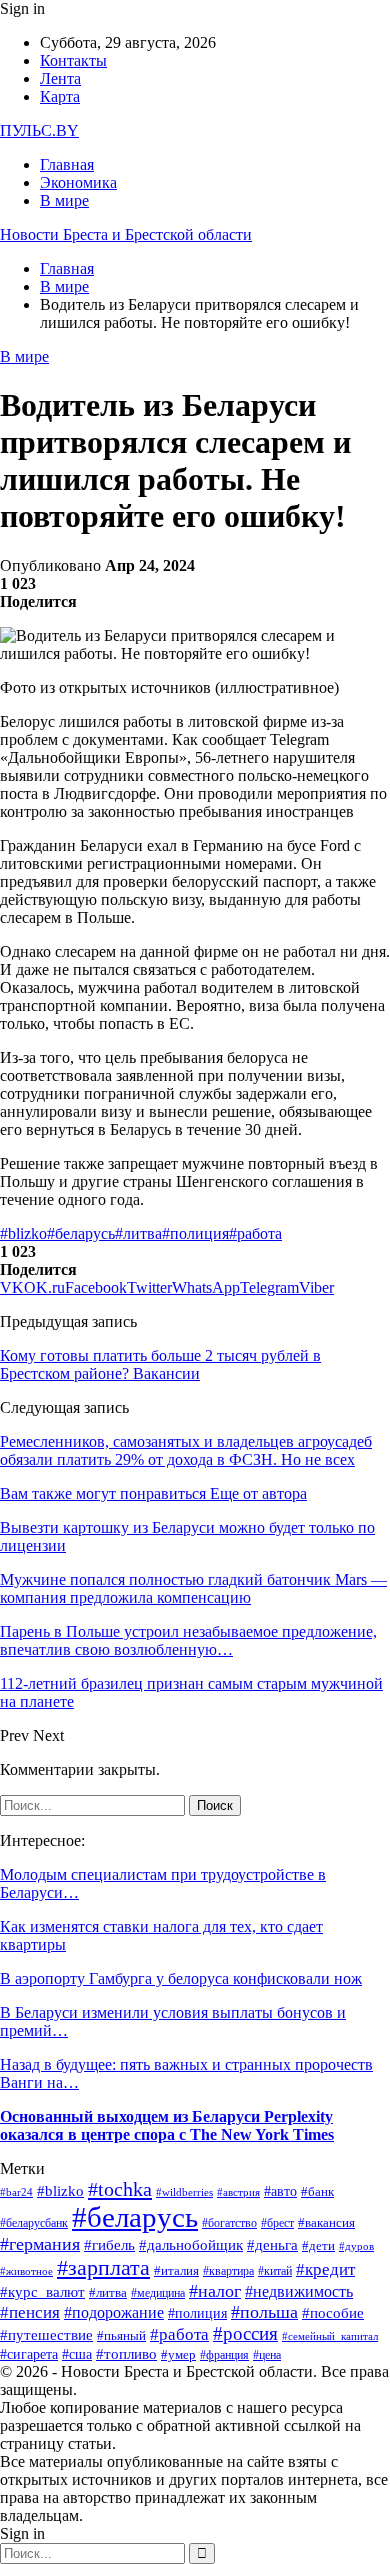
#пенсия (30, 2312)
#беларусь (81, 1233)
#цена (267, 2355)
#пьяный (121, 2335)
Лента (60, 78)
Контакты (73, 60)
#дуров (356, 2246)
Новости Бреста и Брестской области (126, 234)
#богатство (229, 2223)
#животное (26, 2271)
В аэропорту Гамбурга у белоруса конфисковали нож (181, 1978)
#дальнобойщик (191, 2245)
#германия (40, 2244)
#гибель (109, 2245)
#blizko (23, 1233)
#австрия (238, 2192)
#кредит (325, 2269)
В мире (64, 200)
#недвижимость (299, 2291)
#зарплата (103, 2267)
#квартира (228, 2271)
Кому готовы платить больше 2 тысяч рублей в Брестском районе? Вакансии (160, 1364)
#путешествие (46, 2335)
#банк (317, 2191)
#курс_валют (42, 2291)
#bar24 (16, 2192)
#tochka (120, 2189)
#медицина (158, 2293)
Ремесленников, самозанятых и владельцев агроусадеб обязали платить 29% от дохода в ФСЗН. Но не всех (186, 1450)
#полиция (195, 1233)
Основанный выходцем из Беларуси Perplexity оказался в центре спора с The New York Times (167, 2125)
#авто (280, 2191)
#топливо (126, 2354)
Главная (67, 164)
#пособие (333, 2313)
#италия (176, 2271)
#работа (255, 1233)
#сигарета (29, 2354)
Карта (60, 96)
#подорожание (114, 2313)
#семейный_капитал (330, 2336)
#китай (275, 2271)
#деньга (272, 2245)
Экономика (78, 182)
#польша (264, 2312)
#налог (215, 2291)
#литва (138, 1233)
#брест (277, 2223)
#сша (77, 2354)
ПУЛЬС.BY (39, 130)
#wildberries (184, 2192)
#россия (245, 2333)
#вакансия (326, 2223)
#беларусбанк (34, 2223)
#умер (178, 2355)
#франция (224, 2355)
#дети (318, 2245)
